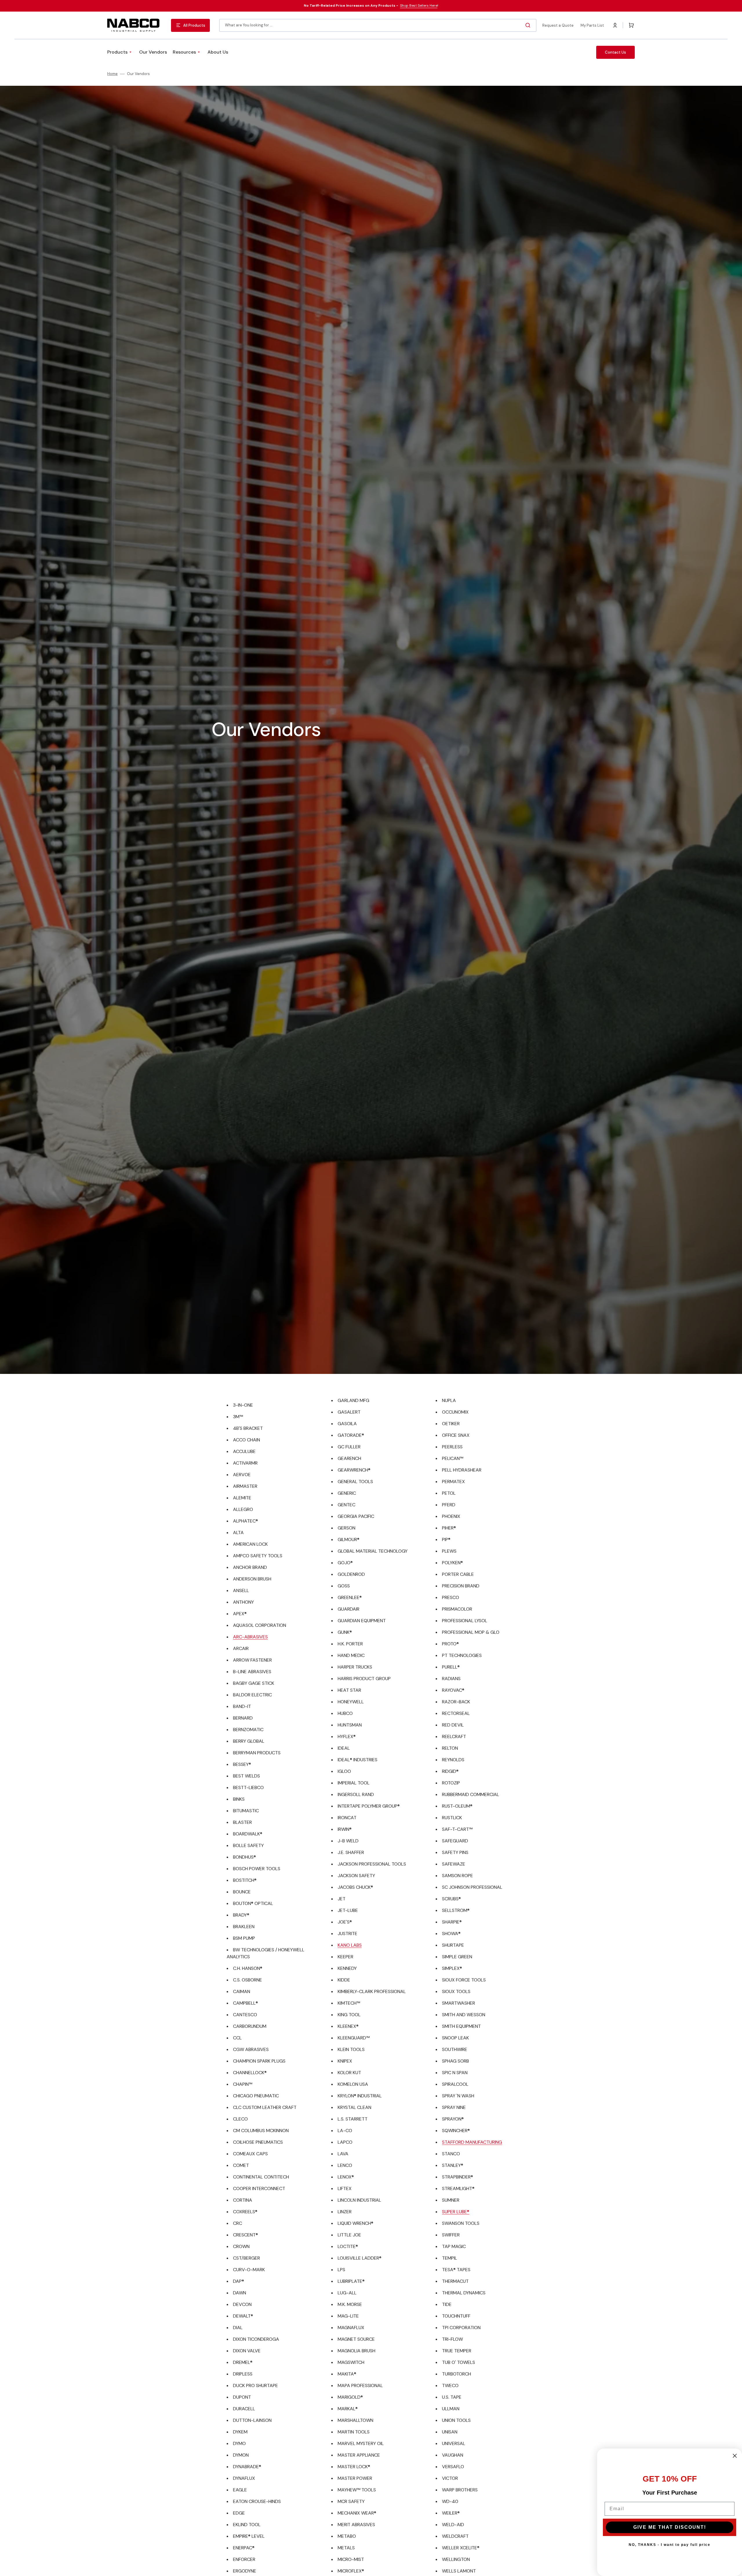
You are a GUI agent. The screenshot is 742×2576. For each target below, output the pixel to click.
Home (112, 74)
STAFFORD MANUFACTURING (472, 2142)
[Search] (529, 25)
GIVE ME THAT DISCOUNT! (670, 2527)
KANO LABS (350, 1945)
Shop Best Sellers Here (419, 6)
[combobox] (378, 25)
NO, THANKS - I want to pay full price (670, 2545)
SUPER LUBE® (456, 2212)
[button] (615, 25)
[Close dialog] (735, 2456)
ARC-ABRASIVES (250, 1637)
